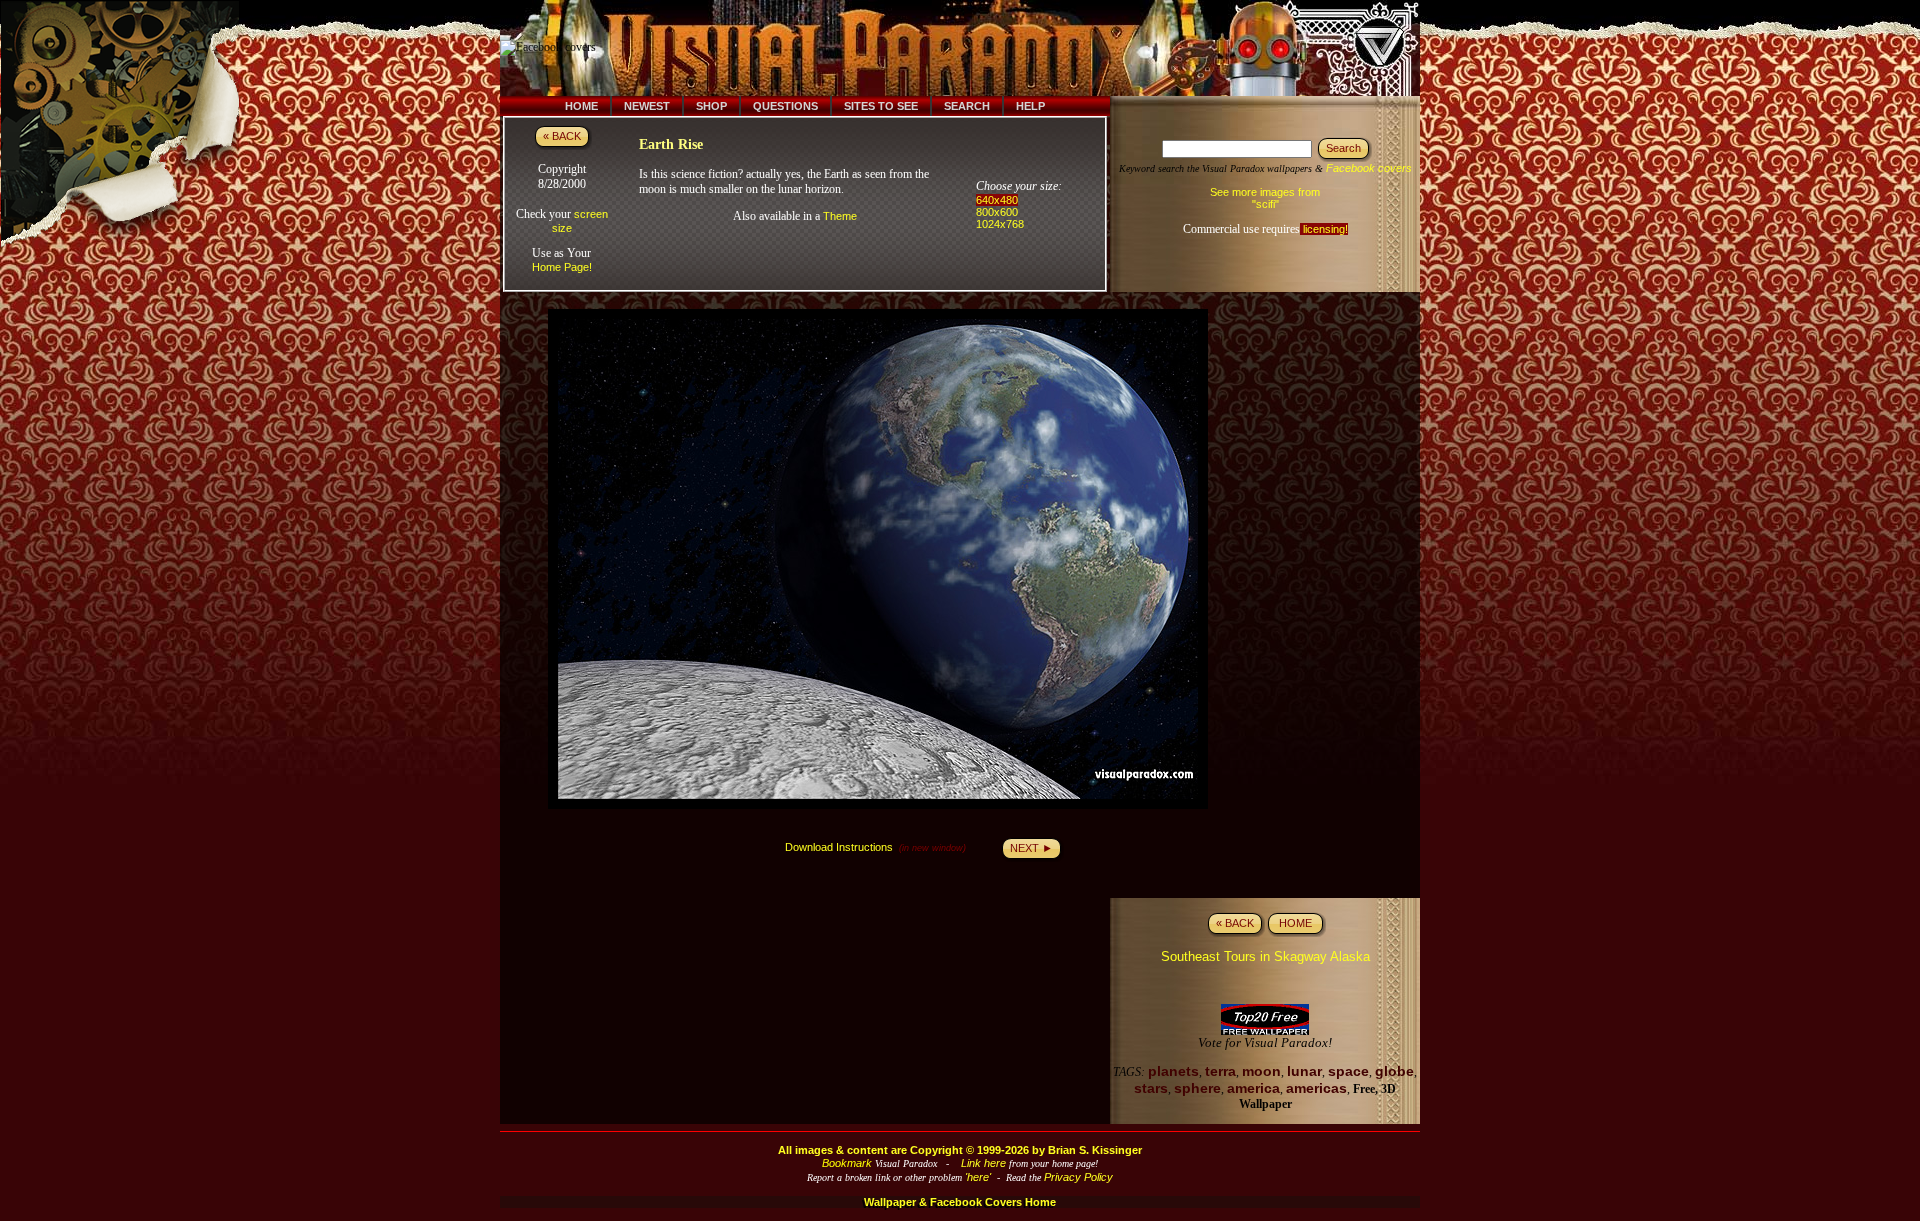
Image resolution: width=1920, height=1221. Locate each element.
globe (1394, 1071)
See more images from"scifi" (1265, 198)
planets (1173, 1071)
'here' (978, 1177)
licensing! (1324, 229)
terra (1220, 1071)
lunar (1304, 1071)
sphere (1197, 1088)
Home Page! (562, 267)
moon (1261, 1071)
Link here (983, 1163)
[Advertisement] (973, 48)
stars (1151, 1088)
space (1348, 1071)
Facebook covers (1369, 168)
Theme (840, 216)
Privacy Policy (1078, 1177)
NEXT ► (1031, 848)
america (1253, 1088)
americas (1316, 1088)
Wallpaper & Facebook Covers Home (960, 1202)
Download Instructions (839, 847)
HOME (1295, 923)
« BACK (562, 136)
